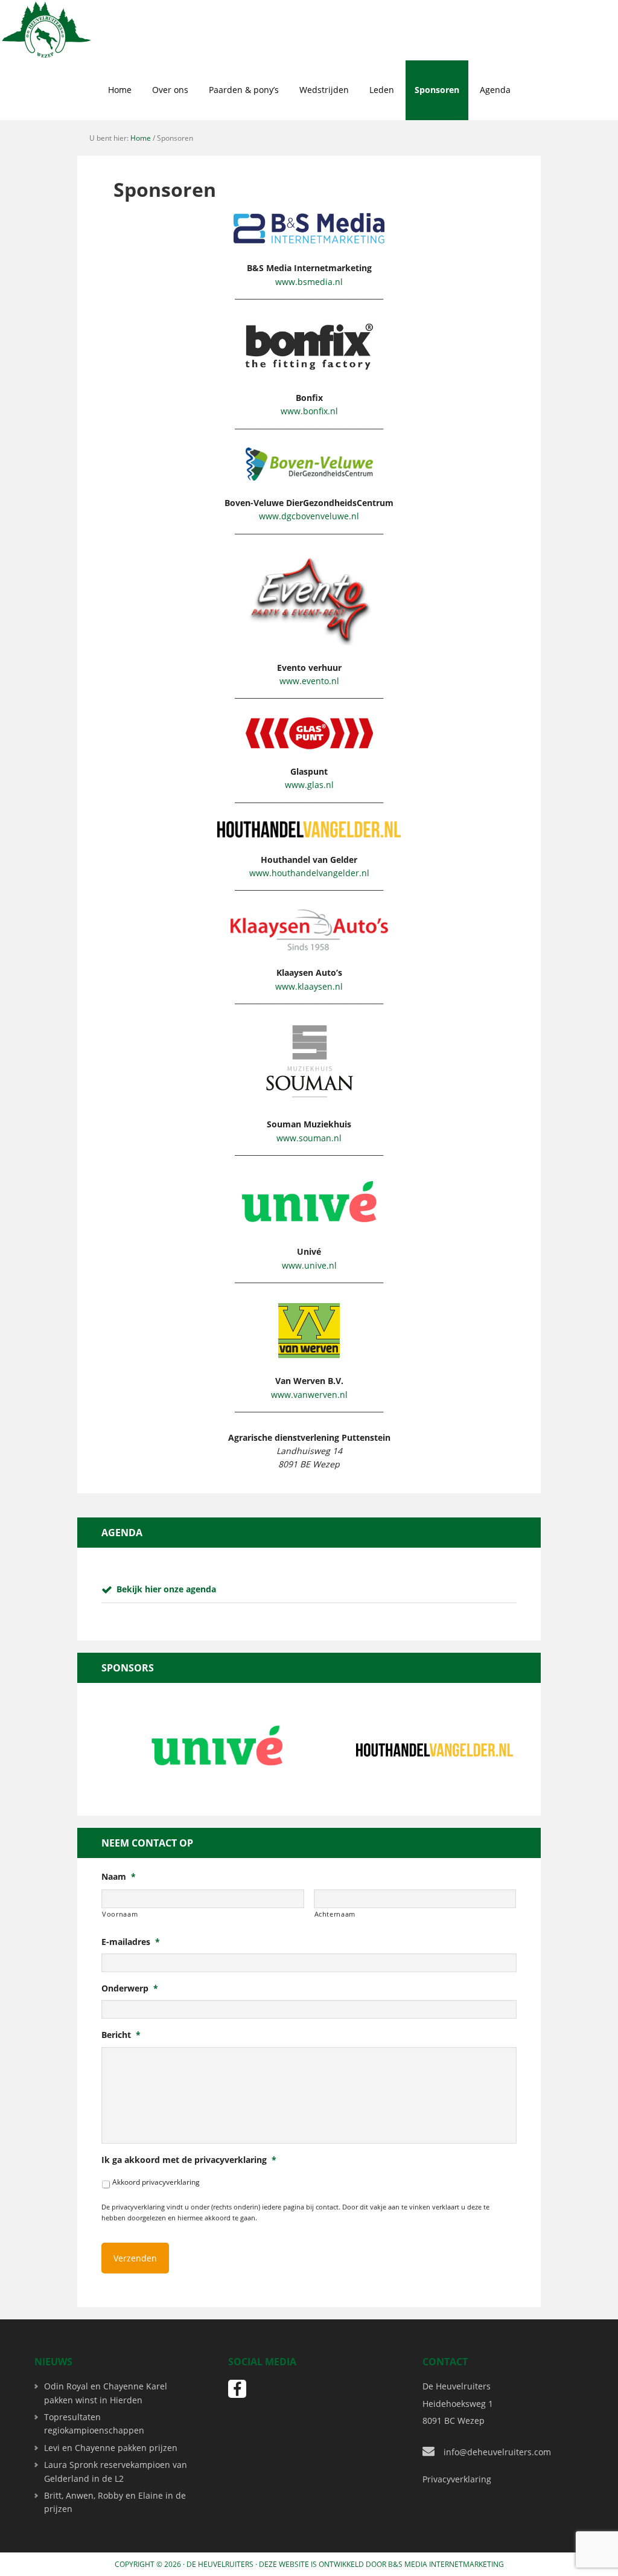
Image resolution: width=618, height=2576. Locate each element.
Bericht (121, 2035)
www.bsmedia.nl (309, 282)
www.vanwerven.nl (309, 1395)
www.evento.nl (309, 681)
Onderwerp (130, 1988)
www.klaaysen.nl (309, 986)
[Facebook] (237, 2389)
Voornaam (120, 1914)
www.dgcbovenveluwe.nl (309, 516)
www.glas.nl (309, 785)
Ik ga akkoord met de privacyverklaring (189, 2160)
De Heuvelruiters (220, 2564)
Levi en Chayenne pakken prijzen (111, 2448)
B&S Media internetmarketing (446, 2564)
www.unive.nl (309, 1265)
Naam (119, 1877)
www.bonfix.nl (309, 411)
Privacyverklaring (457, 2479)
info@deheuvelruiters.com (497, 2452)
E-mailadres (131, 1942)
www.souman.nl (309, 1138)
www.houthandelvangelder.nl (309, 873)
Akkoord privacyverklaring (156, 2182)
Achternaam (335, 1914)
